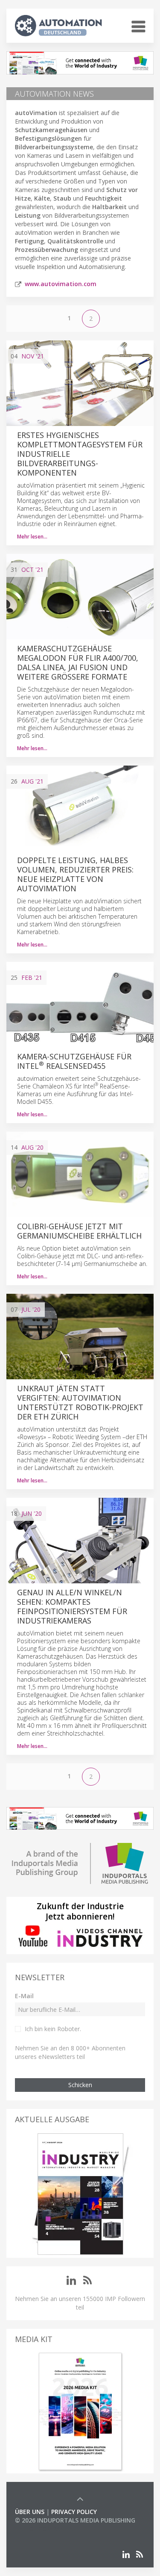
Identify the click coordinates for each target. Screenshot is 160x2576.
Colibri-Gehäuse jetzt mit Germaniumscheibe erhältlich (79, 1231)
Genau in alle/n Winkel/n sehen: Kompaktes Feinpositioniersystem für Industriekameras (72, 1606)
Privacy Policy (74, 2512)
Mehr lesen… (32, 537)
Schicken (80, 2085)
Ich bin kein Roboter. (53, 2029)
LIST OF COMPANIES (44, 2529)
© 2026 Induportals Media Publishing (75, 2520)
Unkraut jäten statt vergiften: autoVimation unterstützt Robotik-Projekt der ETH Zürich (80, 1402)
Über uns (30, 2512)
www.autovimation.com (61, 284)
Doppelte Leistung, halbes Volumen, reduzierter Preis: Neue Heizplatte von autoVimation (75, 874)
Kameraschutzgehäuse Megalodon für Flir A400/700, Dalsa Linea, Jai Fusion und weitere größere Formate (78, 662)
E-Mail (24, 1996)
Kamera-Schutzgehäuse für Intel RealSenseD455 (74, 1061)
